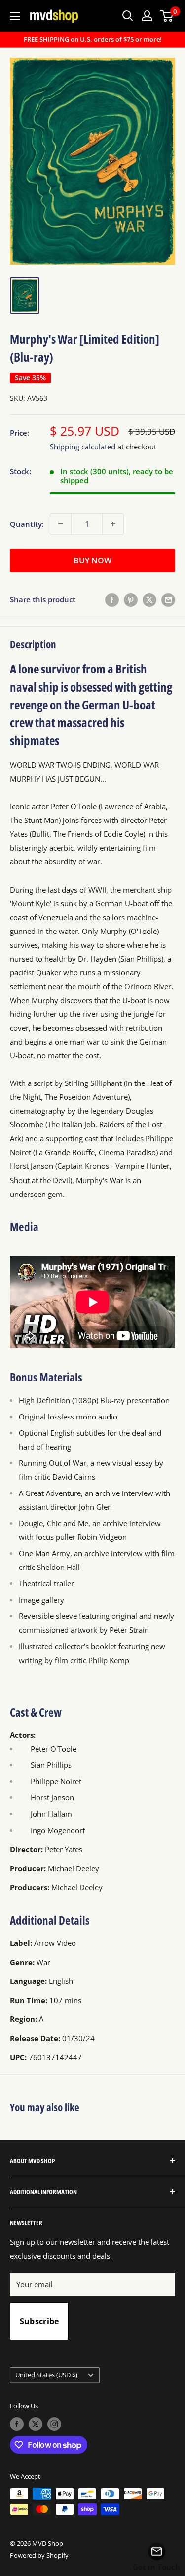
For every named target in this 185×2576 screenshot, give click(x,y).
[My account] (147, 16)
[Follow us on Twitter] (36, 2424)
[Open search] (128, 16)
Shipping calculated (83, 447)
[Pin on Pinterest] (131, 599)
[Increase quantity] (113, 524)
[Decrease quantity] (61, 524)
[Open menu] (15, 16)
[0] (167, 16)
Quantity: (27, 524)
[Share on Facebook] (112, 599)
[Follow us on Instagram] (54, 2424)
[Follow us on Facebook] (17, 2424)
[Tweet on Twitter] (149, 599)
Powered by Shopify (39, 2555)
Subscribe (39, 2321)
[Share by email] (168, 599)
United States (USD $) (46, 2375)
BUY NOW (92, 560)
